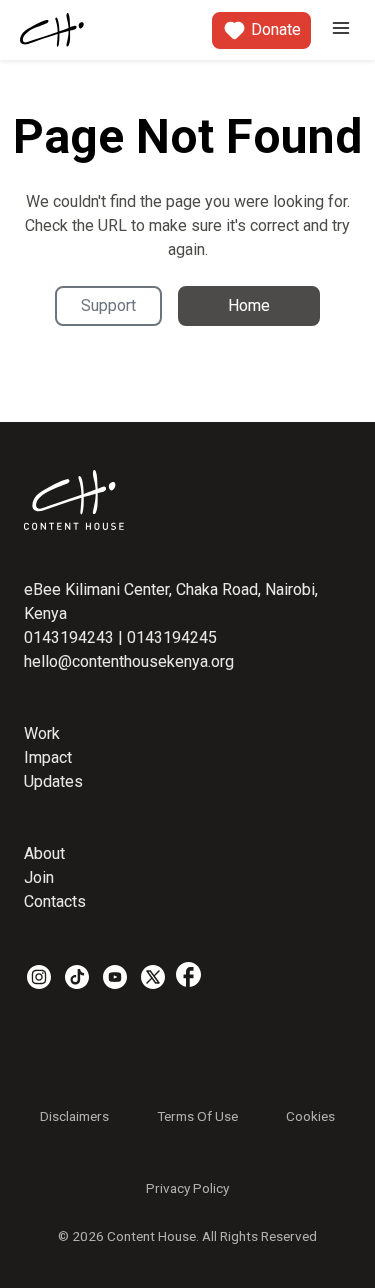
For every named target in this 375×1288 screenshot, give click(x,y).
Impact (48, 757)
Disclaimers (74, 1116)
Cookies (310, 1116)
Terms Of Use (197, 1116)
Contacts (55, 901)
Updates (53, 781)
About (44, 853)
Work (42, 733)
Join (39, 877)
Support (108, 305)
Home (249, 305)
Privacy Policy (187, 1188)
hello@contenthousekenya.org (129, 661)
